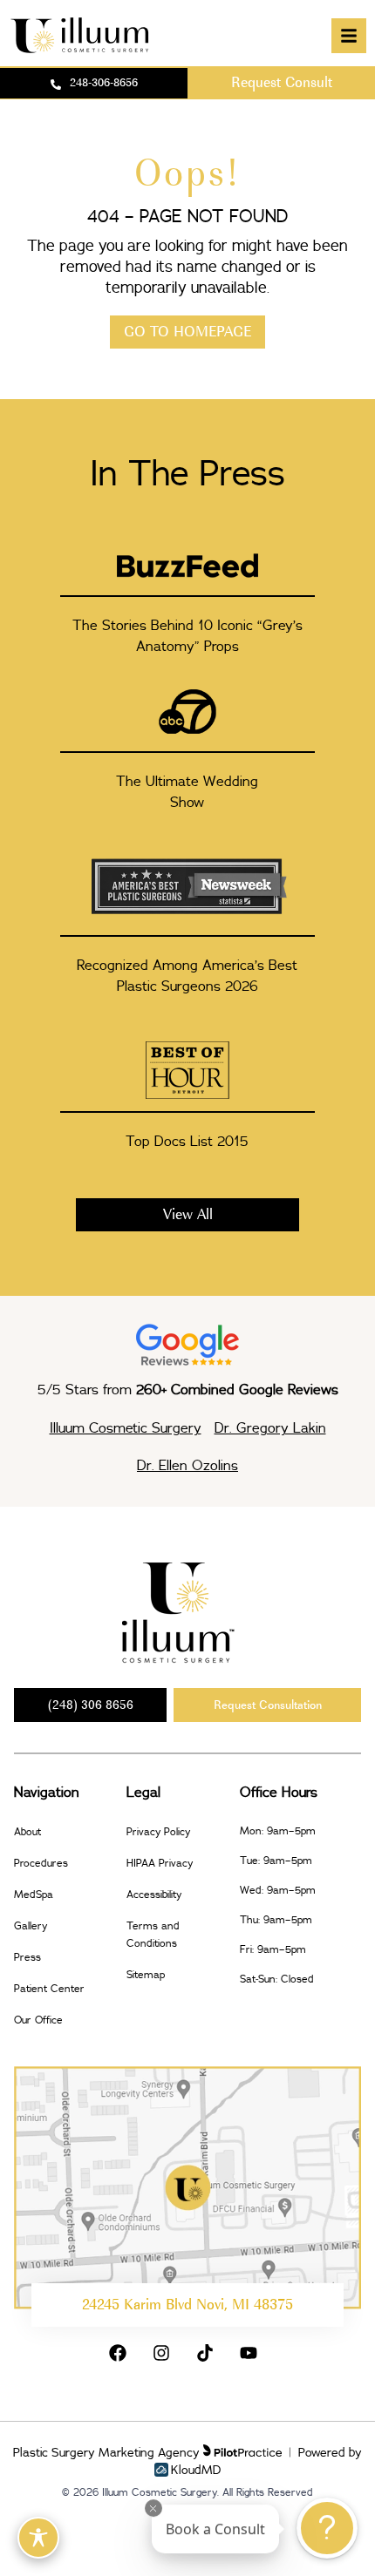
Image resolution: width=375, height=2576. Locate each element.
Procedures (41, 1863)
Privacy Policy (158, 1831)
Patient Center (49, 1988)
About (27, 1831)
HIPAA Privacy (160, 1863)
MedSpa (34, 1894)
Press (27, 1957)
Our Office (38, 2020)
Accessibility (154, 1894)
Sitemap (146, 1974)
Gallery (31, 1925)
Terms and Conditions (153, 1934)
